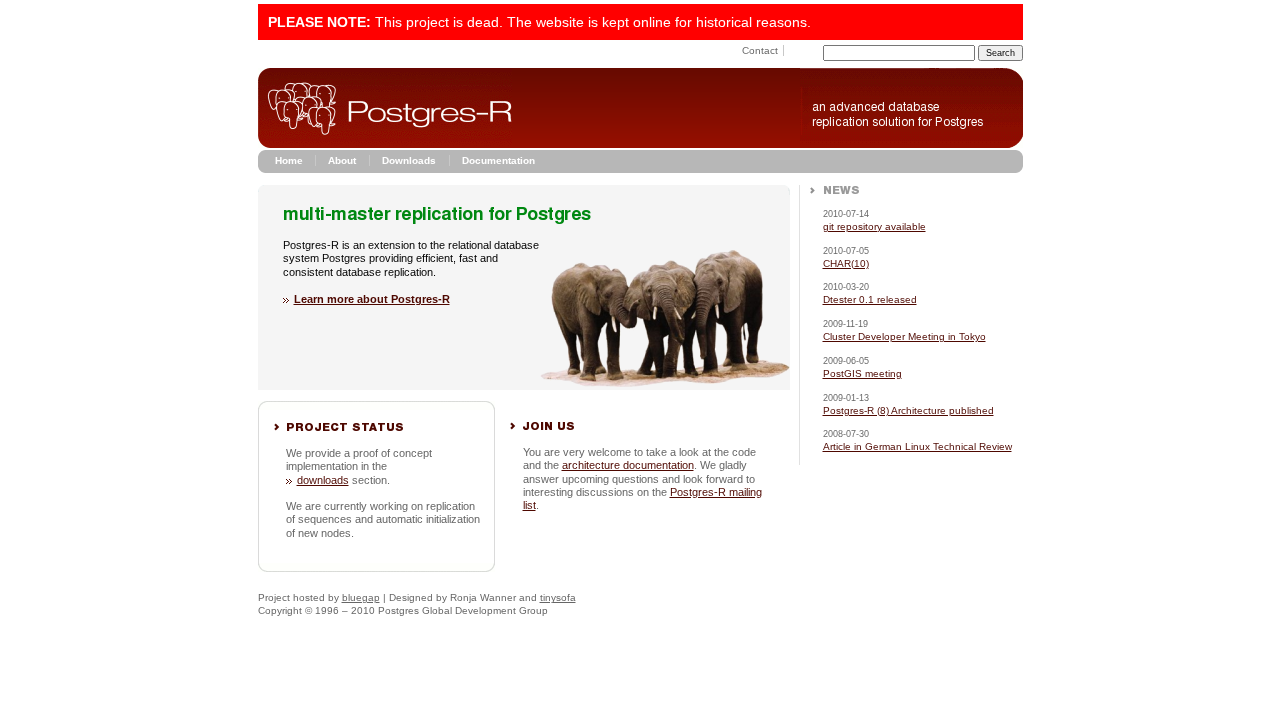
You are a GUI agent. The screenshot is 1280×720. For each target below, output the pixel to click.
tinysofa (558, 597)
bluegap (361, 597)
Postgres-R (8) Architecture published (908, 410)
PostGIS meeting (862, 373)
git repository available (874, 226)
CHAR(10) (846, 263)
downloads (323, 480)
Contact (760, 50)
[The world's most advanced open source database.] (911, 144)
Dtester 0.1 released (870, 299)
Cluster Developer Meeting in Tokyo (904, 336)
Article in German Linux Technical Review (917, 446)
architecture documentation (628, 465)
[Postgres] (385, 144)
